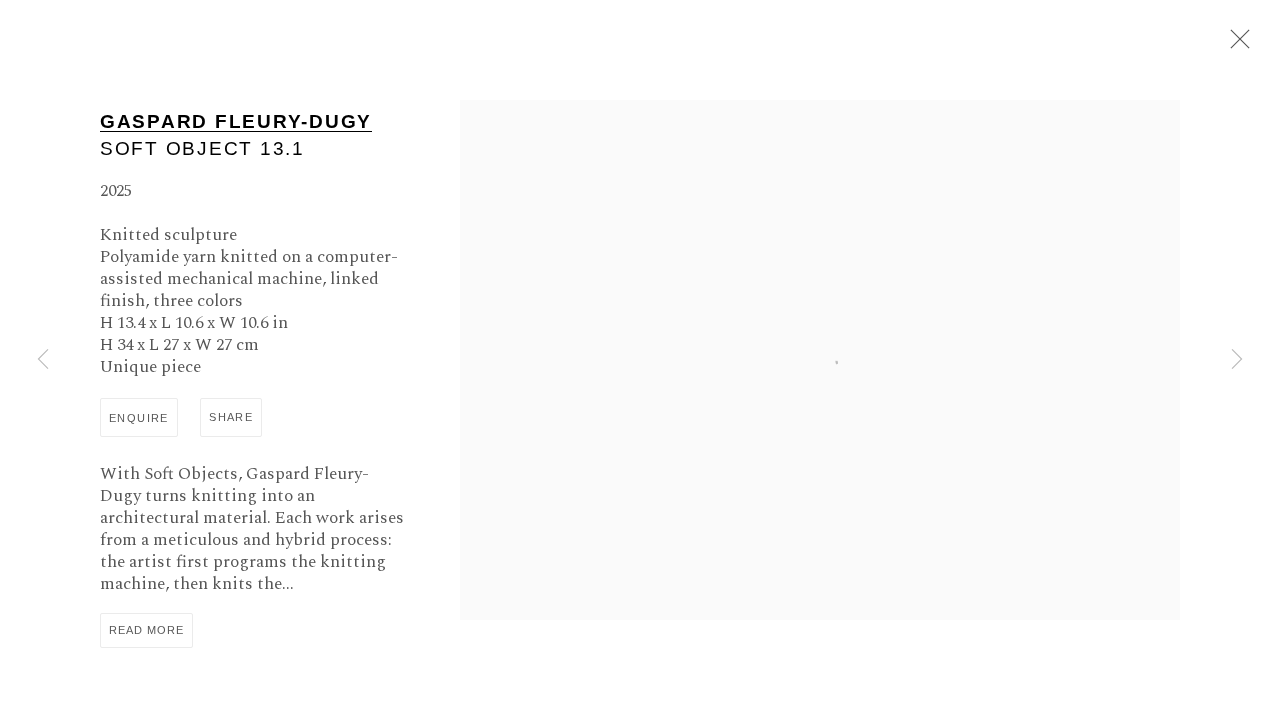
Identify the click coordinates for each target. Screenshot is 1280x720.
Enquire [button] (139, 418)
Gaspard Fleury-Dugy (236, 121)
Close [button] (1235, 45)
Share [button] (231, 417)
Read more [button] (146, 630)
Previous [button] (43, 360)
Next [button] (1237, 360)
